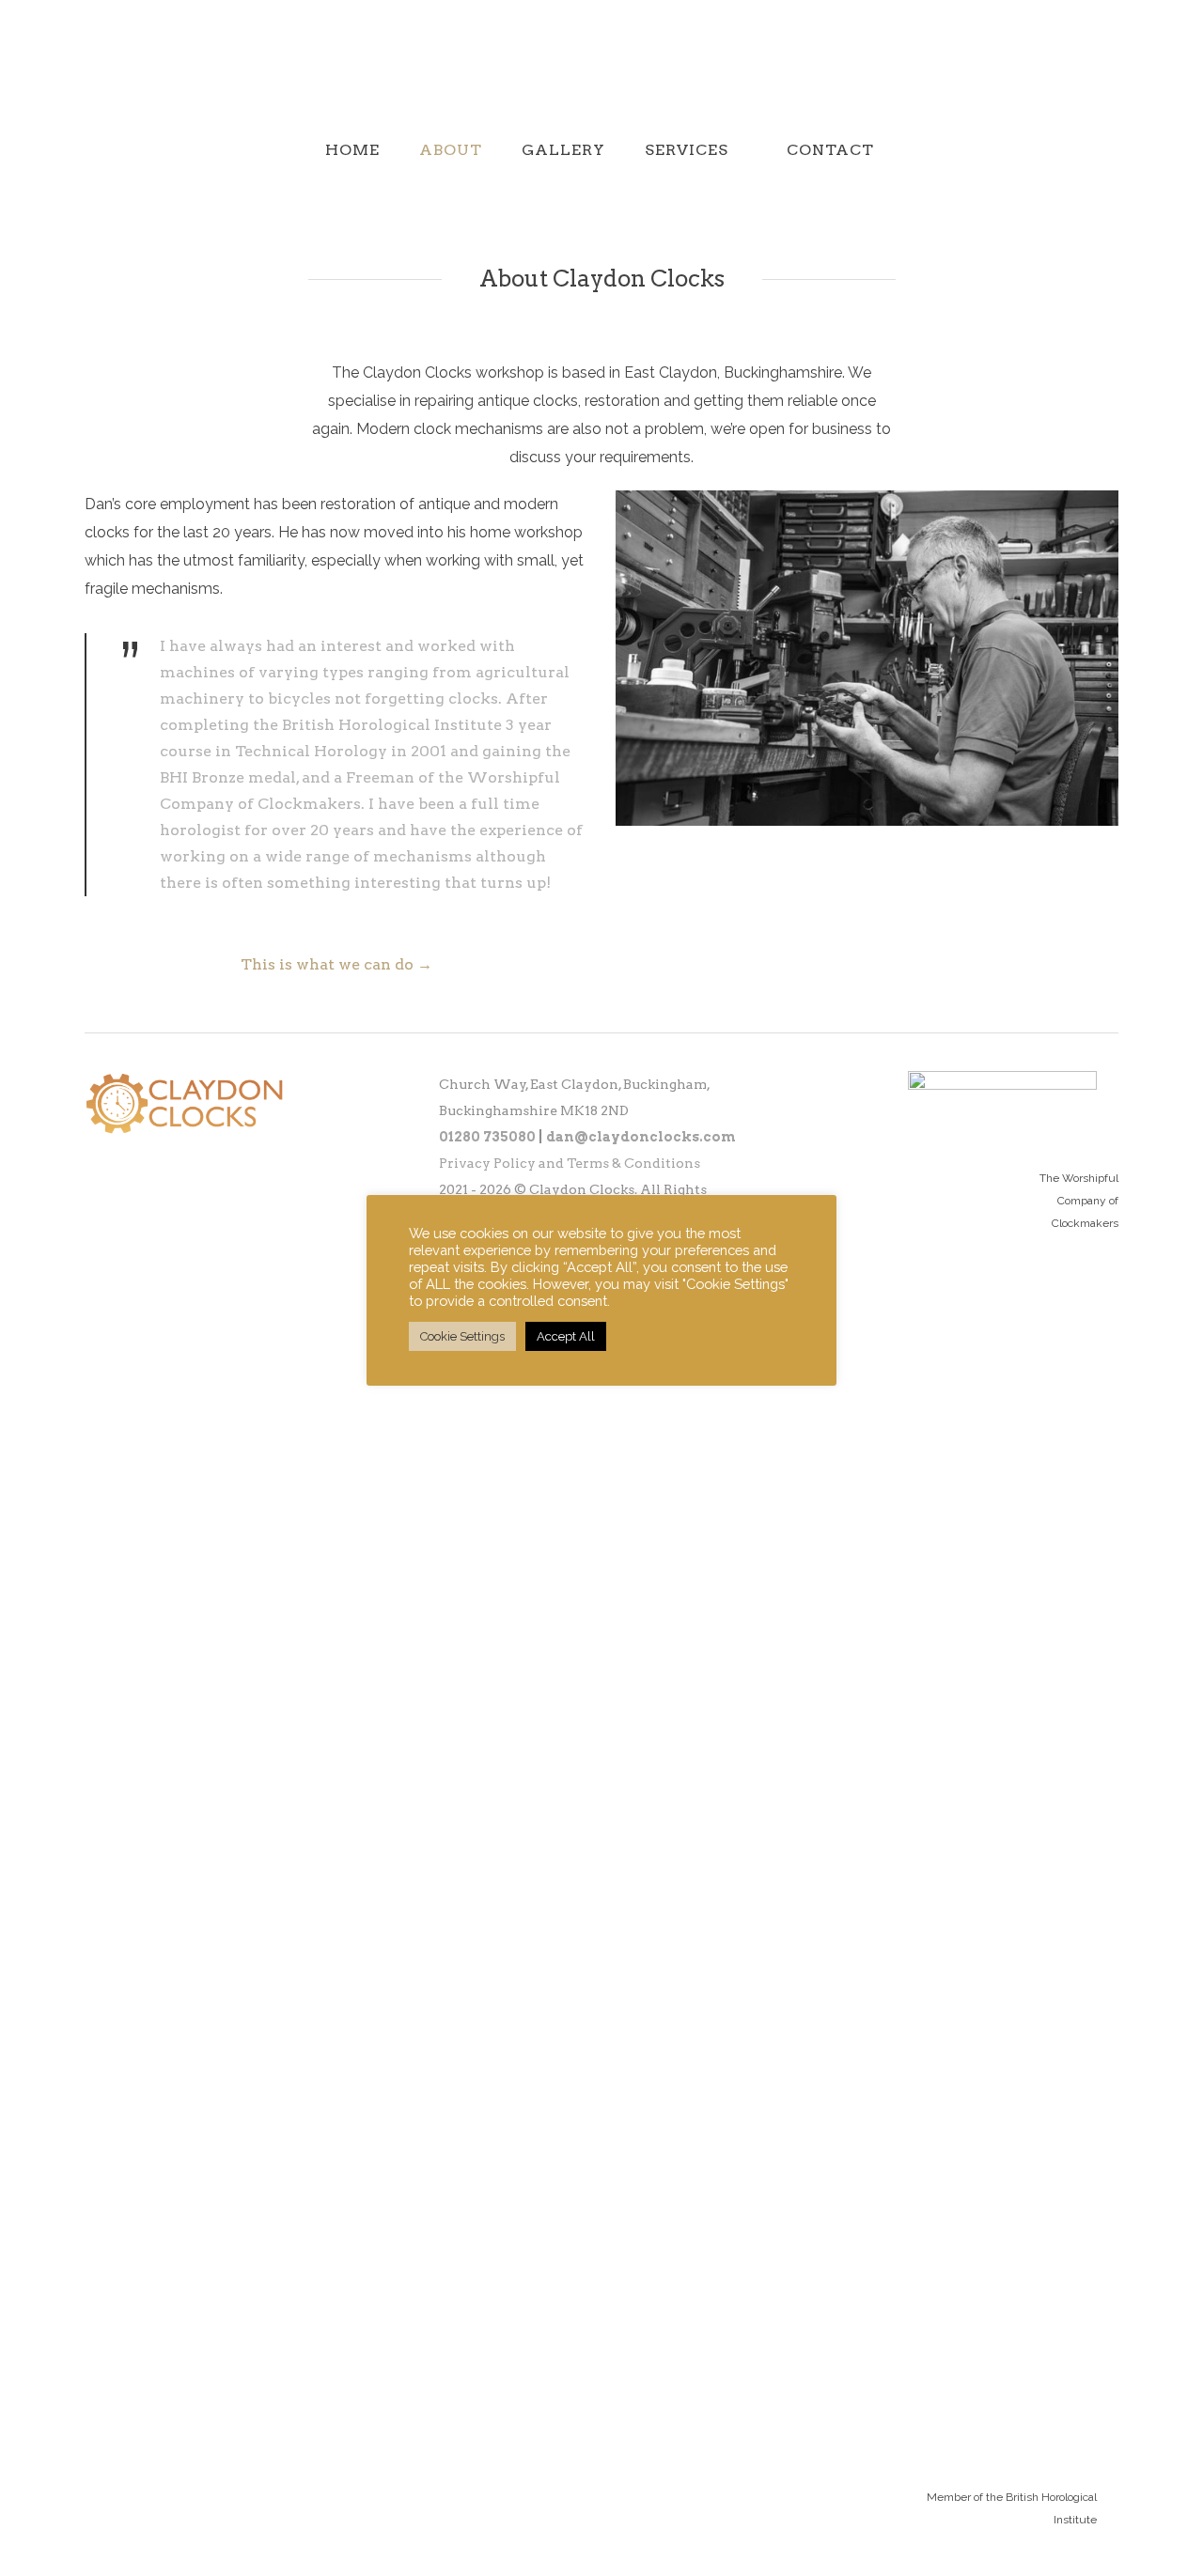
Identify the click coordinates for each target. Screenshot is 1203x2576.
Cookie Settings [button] (462, 1336)
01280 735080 (487, 1137)
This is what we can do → (336, 964)
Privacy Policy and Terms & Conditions (570, 1163)
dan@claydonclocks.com (641, 1137)
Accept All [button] (566, 1336)
